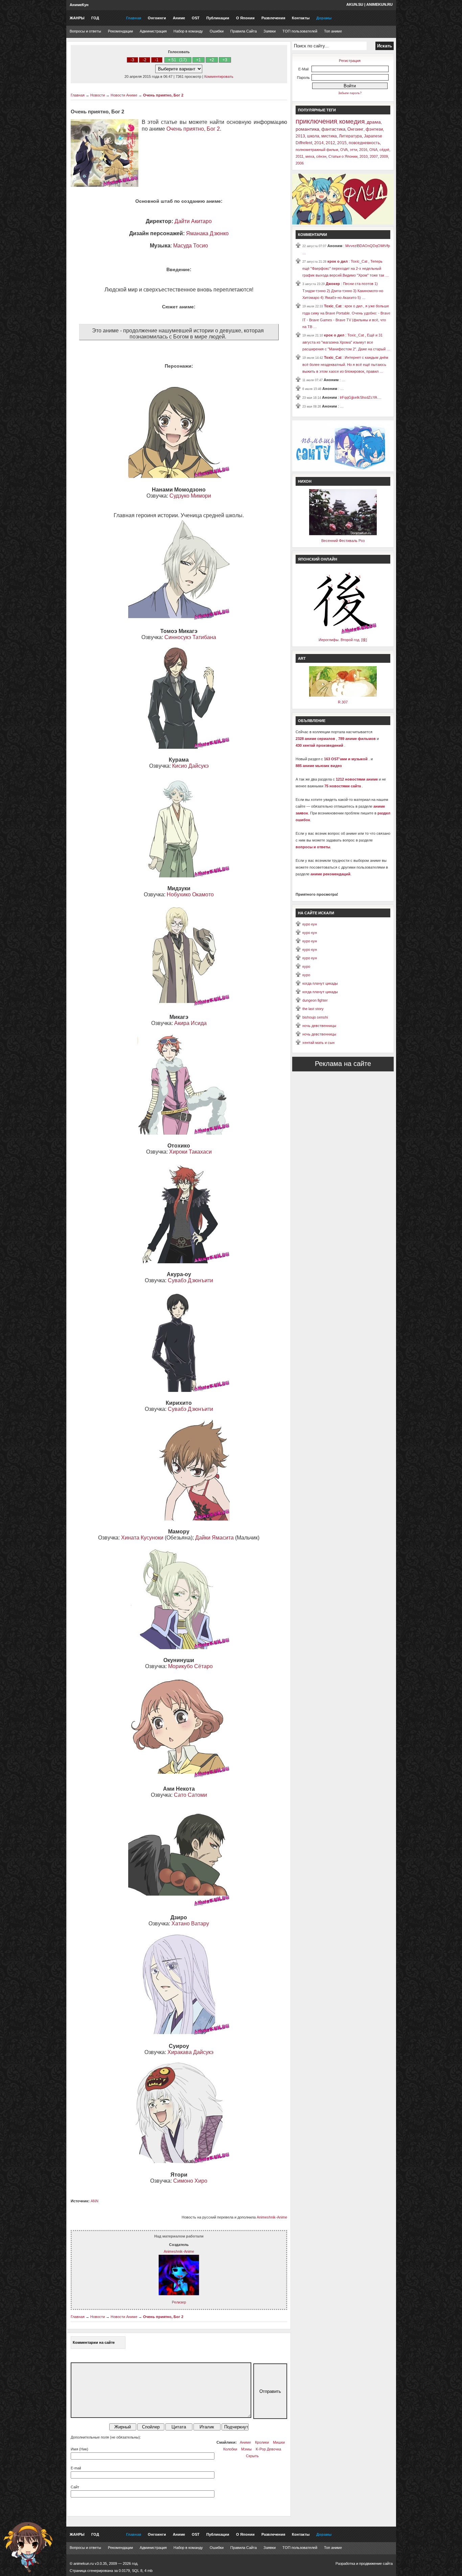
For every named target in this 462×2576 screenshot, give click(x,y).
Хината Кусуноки (142, 1538)
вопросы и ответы (313, 847)
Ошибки (217, 31)
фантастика (333, 129)
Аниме (179, 18)
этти (353, 150)
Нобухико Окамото (190, 894)
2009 (384, 156)
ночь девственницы (319, 1026)
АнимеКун (79, 5)
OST (196, 18)
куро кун (310, 924)
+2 (212, 60)
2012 (330, 143)
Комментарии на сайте (94, 2342)
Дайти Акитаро (193, 221)
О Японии (245, 18)
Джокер (333, 284)
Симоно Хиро (190, 2181)
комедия (352, 121)
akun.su (355, 4)
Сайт (75, 2487)
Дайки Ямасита (214, 1538)
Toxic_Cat (333, 306)
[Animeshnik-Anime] (179, 2294)
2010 (364, 156)
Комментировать (219, 77)
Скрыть (252, 2456)
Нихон (305, 481)
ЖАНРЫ (77, 18)
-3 (132, 60)
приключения (316, 121)
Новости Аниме (124, 95)
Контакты (301, 18)
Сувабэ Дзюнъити (190, 1280)
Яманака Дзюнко (207, 233)
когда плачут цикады (320, 983)
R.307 (343, 702)
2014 (319, 143)
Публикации (218, 18)
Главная (134, 18)
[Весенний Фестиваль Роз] (343, 534)
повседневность (364, 143)
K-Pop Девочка (268, 2449)
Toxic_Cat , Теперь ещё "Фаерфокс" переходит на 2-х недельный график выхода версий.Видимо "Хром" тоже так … (346, 268)
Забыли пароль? (350, 93)
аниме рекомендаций (330, 874)
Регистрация (350, 61)
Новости (98, 95)
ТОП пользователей (300, 31)
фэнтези (374, 129)
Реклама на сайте (343, 1064)
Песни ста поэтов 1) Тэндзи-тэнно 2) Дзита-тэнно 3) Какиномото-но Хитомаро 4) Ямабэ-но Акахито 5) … (343, 291)
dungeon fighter (315, 1000)
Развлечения (273, 18)
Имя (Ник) (79, 2449)
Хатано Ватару (190, 1924)
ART (302, 658)
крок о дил (338, 261)
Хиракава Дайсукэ (190, 2052)
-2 (145, 60)
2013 (300, 136)
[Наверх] (28, 2547)
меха (310, 156)
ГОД (95, 18)
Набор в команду (188, 31)
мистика (329, 136)
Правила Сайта (244, 31)
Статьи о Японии (343, 156)
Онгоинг (355, 129)
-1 (157, 60)
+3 (225, 60)
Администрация (153, 31)
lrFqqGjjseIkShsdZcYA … (361, 397)
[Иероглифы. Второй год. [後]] (343, 633)
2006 (300, 163)
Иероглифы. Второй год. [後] (343, 640)
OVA (344, 150)
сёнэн (321, 156)
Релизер (179, 2302)
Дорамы (324, 18)
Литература (350, 136)
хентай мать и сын (318, 1043)
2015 (342, 143)
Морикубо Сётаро (190, 1666)
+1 (199, 60)
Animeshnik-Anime (272, 2217)
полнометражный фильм (317, 150)
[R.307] (343, 695)
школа (313, 136)
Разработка (345, 2563)
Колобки (230, 2449)
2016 (363, 150)
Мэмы (246, 2449)
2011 (299, 156)
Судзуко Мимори (190, 496)
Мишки (279, 2442)
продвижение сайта (376, 2563)
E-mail (76, 2468)
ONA (373, 150)
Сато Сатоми (190, 1795)
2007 (374, 156)
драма (374, 122)
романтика (307, 129)
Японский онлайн (318, 559)
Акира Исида (190, 1023)
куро (306, 966)
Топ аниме (333, 31)
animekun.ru (379, 4)
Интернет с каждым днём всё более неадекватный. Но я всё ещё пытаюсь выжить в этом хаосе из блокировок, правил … (345, 364)
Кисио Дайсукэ (190, 766)
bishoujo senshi (315, 1017)
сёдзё (384, 150)
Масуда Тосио (191, 246)
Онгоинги (157, 18)
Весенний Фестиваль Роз (343, 541)
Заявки (270, 31)
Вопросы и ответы (85, 31)
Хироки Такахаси (190, 1152)
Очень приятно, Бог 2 (163, 95)
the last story (313, 1009)
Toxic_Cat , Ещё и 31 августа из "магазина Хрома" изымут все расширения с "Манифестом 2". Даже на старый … (346, 342)
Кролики (262, 2442)
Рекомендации (120, 31)
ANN (95, 2201)
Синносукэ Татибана (190, 637)
